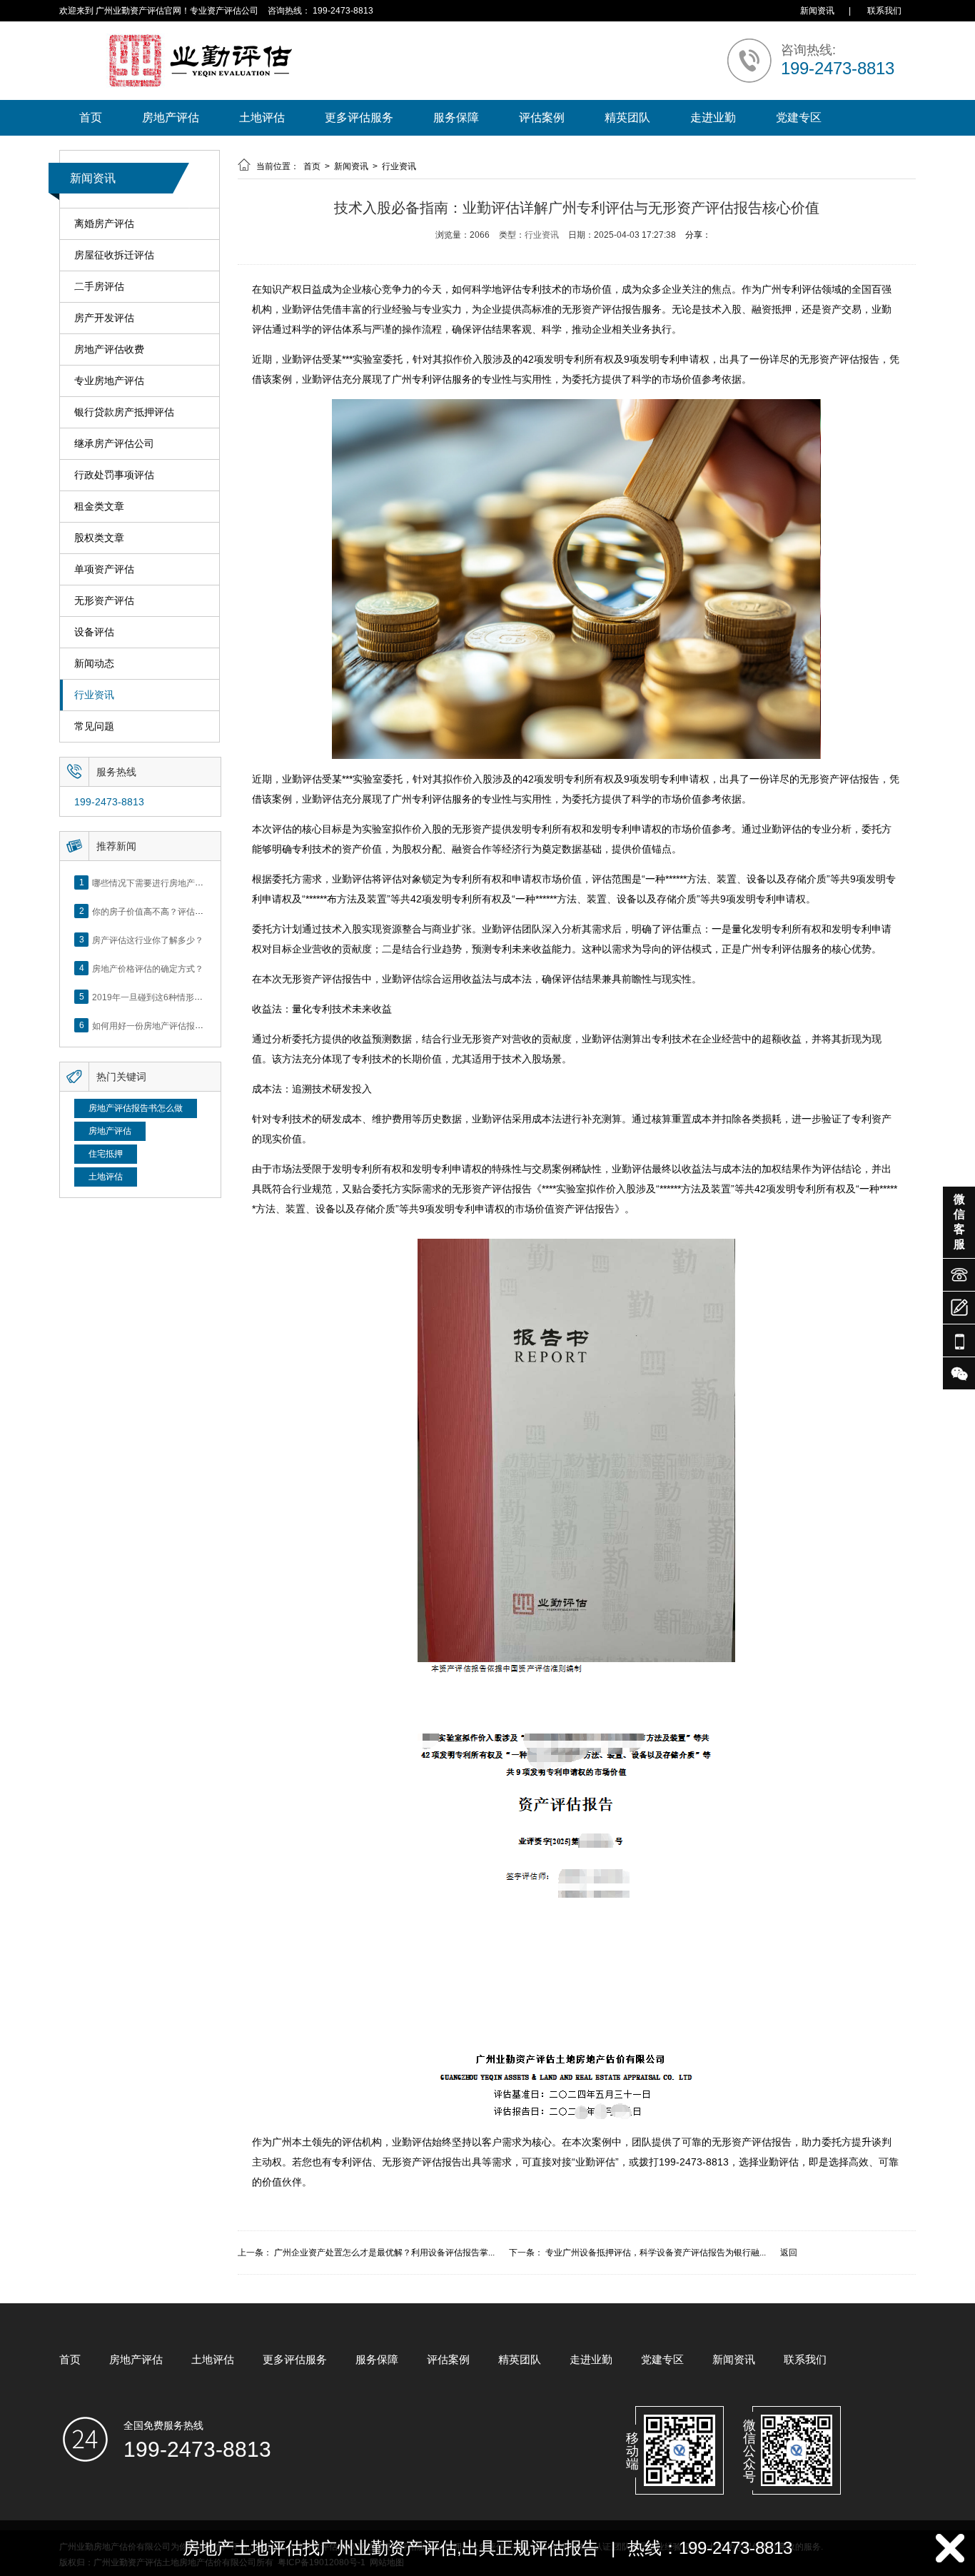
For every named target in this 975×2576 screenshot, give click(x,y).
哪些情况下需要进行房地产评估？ (156, 882)
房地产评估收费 (109, 349)
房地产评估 (171, 117)
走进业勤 (713, 117)
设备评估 (94, 632)
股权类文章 (99, 538)
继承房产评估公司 (114, 443)
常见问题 (94, 726)
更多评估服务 (359, 117)
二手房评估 (99, 286)
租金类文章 (99, 506)
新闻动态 (94, 663)
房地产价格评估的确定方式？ (148, 968)
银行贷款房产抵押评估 (124, 412)
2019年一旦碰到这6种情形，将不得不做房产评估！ (190, 997)
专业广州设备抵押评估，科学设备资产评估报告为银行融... (656, 2253)
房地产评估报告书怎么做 (136, 1108)
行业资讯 (94, 695)
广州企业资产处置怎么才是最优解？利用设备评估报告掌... (384, 2253)
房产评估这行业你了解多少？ (148, 940)
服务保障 (456, 117)
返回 (789, 2253)
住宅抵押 (106, 1154)
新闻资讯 (817, 11)
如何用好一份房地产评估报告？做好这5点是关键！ (189, 1025)
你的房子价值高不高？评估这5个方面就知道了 (180, 911)
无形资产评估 (104, 600)
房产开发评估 (104, 318)
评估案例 (542, 117)
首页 (91, 117)
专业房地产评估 (109, 381)
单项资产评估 (104, 569)
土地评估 (262, 117)
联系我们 (884, 11)
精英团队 (627, 117)
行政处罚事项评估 (114, 475)
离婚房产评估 (104, 223)
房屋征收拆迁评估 (114, 255)
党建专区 (799, 117)
